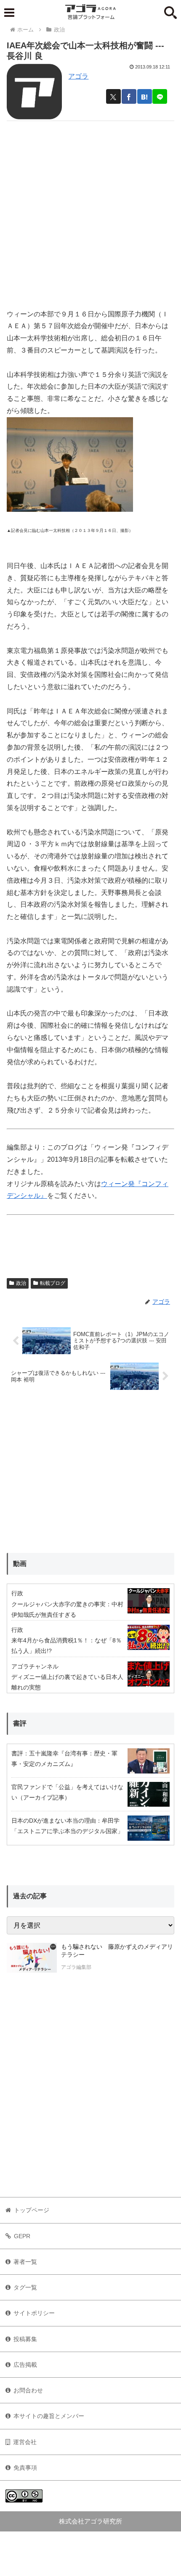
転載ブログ (53, 1283)
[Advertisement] (90, 211)
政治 (21, 1283)
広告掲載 (25, 2365)
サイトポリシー (34, 2313)
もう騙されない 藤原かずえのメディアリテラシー (117, 1951)
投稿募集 (25, 2339)
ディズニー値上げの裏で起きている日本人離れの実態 (67, 1682)
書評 (20, 1723)
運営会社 (25, 2442)
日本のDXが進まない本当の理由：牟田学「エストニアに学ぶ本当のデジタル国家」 (67, 1826)
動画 (20, 1564)
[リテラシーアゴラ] (32, 1958)
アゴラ (78, 76)
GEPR (22, 2236)
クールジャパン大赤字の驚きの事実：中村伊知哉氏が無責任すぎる (67, 1609)
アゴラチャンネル (35, 1666)
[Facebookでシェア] (129, 96)
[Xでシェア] (113, 96)
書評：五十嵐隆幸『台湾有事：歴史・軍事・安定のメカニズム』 (64, 1759)
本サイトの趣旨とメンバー (49, 2416)
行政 (17, 1593)
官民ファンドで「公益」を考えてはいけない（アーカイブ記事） (67, 1792)
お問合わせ (28, 2390)
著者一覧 (25, 2262)
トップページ (32, 2210)
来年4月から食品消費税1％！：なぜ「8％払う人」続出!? (67, 1646)
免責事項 (25, 2468)
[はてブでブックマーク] (145, 96)
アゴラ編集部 (76, 1967)
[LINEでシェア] (160, 96)
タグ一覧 (25, 2287)
